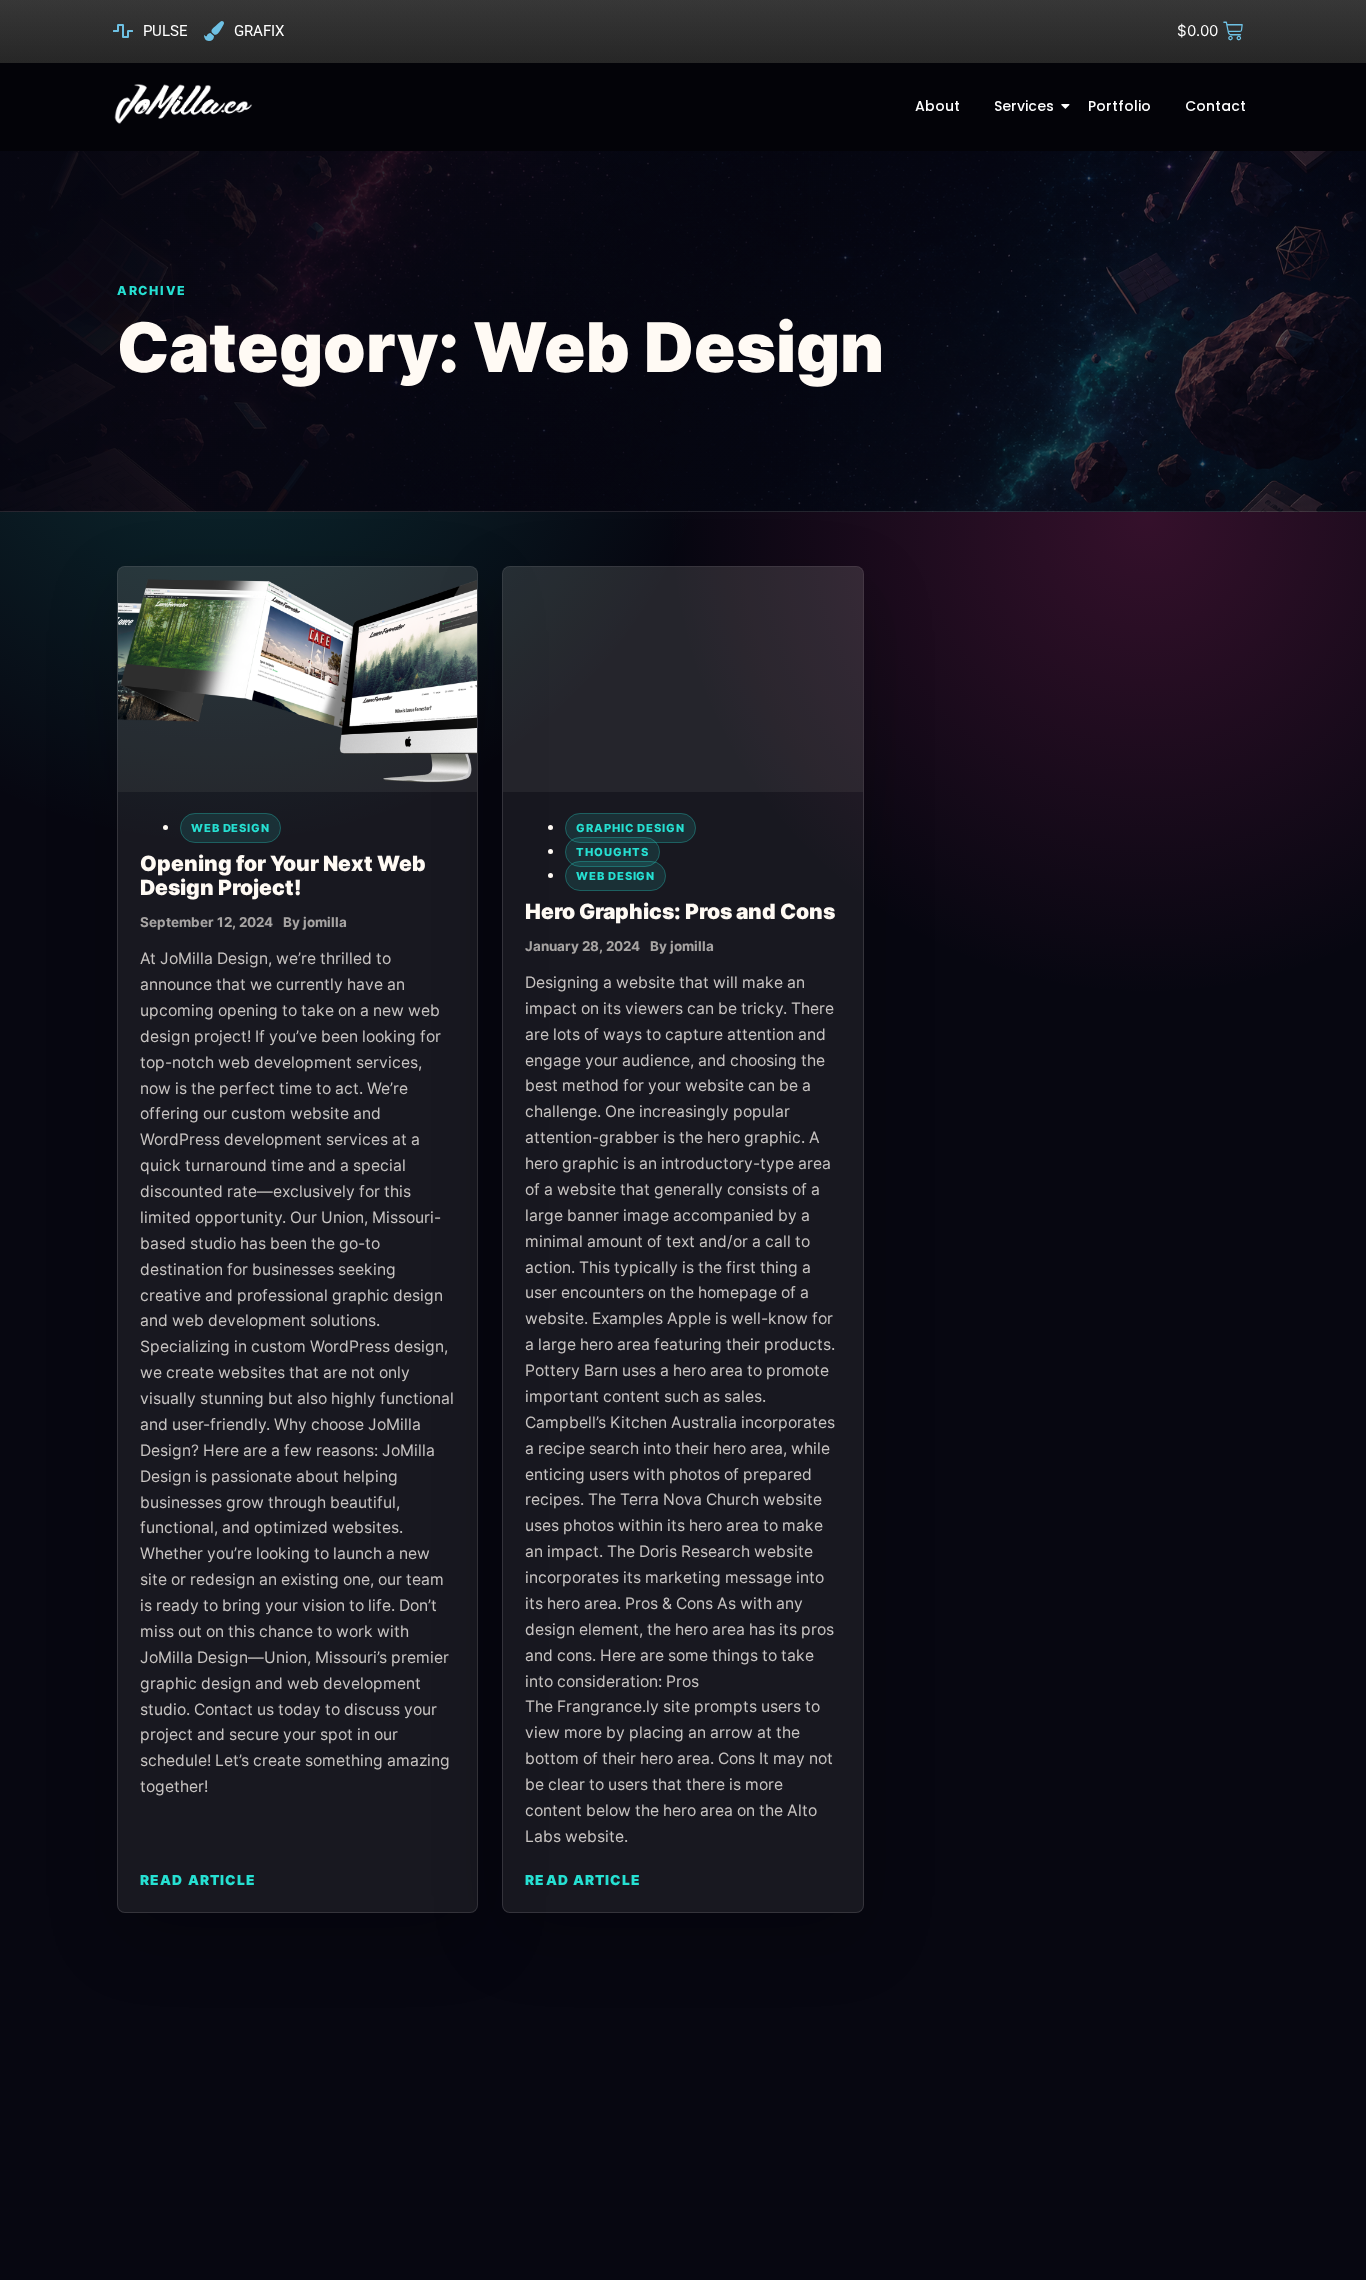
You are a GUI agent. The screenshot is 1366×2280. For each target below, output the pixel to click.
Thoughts (612, 852)
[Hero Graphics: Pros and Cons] (682, 679)
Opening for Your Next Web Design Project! (283, 875)
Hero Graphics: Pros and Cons (680, 911)
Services (1024, 106)
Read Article (198, 1880)
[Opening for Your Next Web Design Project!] (297, 679)
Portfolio (1119, 106)
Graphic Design (630, 828)
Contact (1215, 106)
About (937, 106)
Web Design (230, 828)
